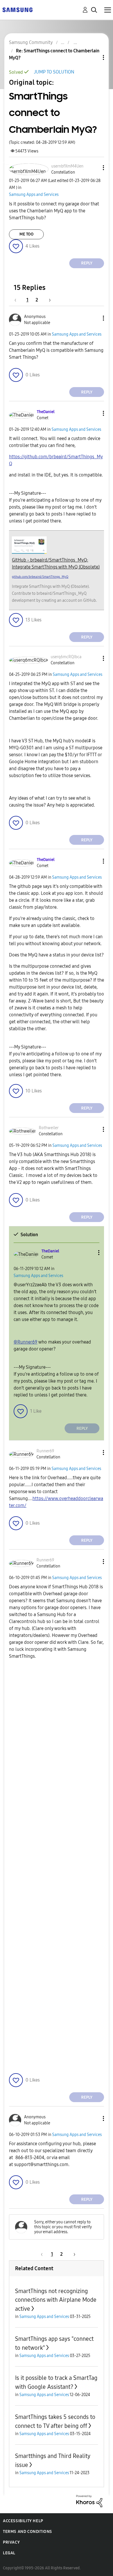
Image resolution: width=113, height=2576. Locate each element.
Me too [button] (27, 234)
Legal (9, 2553)
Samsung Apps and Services (34, 195)
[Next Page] (48, 300)
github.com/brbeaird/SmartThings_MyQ (40, 577)
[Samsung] (17, 9)
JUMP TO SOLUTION (54, 72)
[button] (94, 168)
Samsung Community (31, 42)
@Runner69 (25, 1342)
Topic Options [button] (94, 57)
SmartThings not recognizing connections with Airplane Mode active (56, 2300)
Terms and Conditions (28, 2532)
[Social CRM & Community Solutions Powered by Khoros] (89, 2501)
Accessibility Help (23, 2521)
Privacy (11, 2542)
